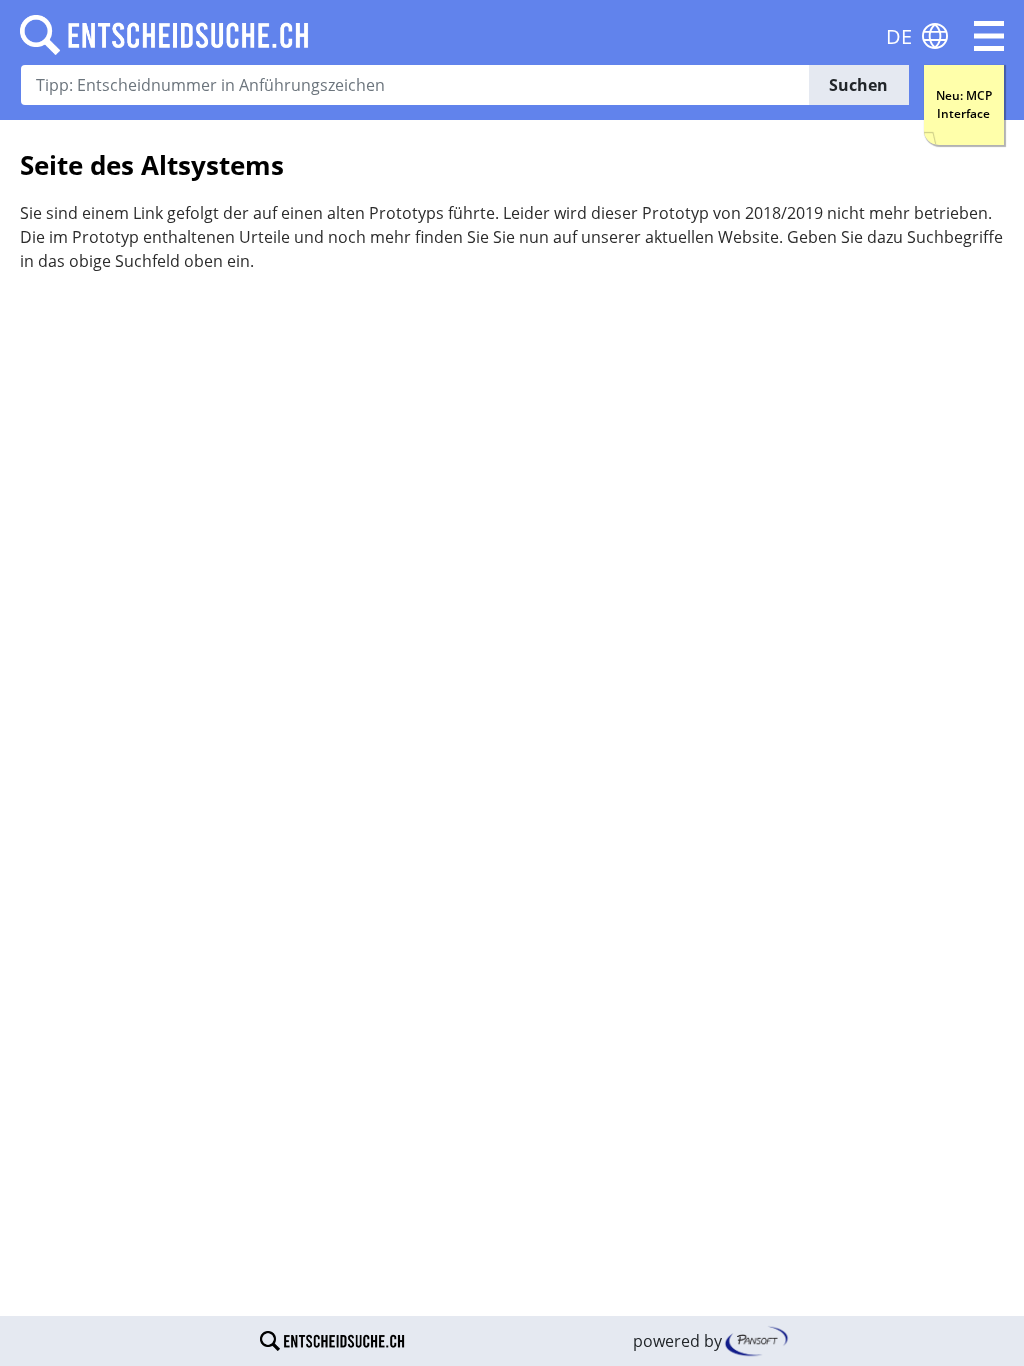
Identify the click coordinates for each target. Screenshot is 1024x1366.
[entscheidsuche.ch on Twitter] (533, 1341)
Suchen (858, 85)
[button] (989, 36)
